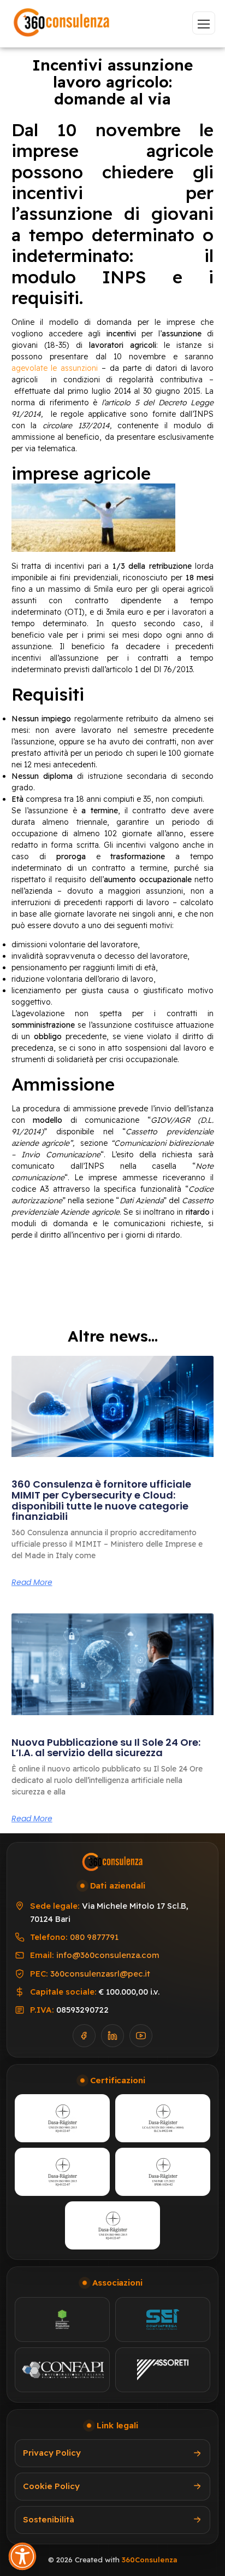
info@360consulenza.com (108, 1955)
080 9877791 (94, 1937)
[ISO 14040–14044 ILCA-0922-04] (163, 2118)
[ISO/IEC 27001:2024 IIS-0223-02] (62, 2172)
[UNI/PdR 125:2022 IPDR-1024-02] (163, 2172)
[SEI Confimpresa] (163, 2319)
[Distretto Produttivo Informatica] (62, 2319)
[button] (22, 2556)
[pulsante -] (204, 23)
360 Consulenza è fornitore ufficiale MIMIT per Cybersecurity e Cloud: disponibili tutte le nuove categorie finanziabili (101, 1500)
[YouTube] (141, 2036)
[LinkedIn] (112, 2036)
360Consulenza (149, 2560)
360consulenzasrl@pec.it (100, 1974)
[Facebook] (84, 2036)
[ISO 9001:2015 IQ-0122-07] (62, 2118)
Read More (32, 1582)
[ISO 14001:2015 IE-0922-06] (112, 2225)
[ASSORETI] (163, 2370)
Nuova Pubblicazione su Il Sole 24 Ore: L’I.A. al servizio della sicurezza (106, 1748)
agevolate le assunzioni (55, 368)
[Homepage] (62, 23)
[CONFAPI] (62, 2370)
